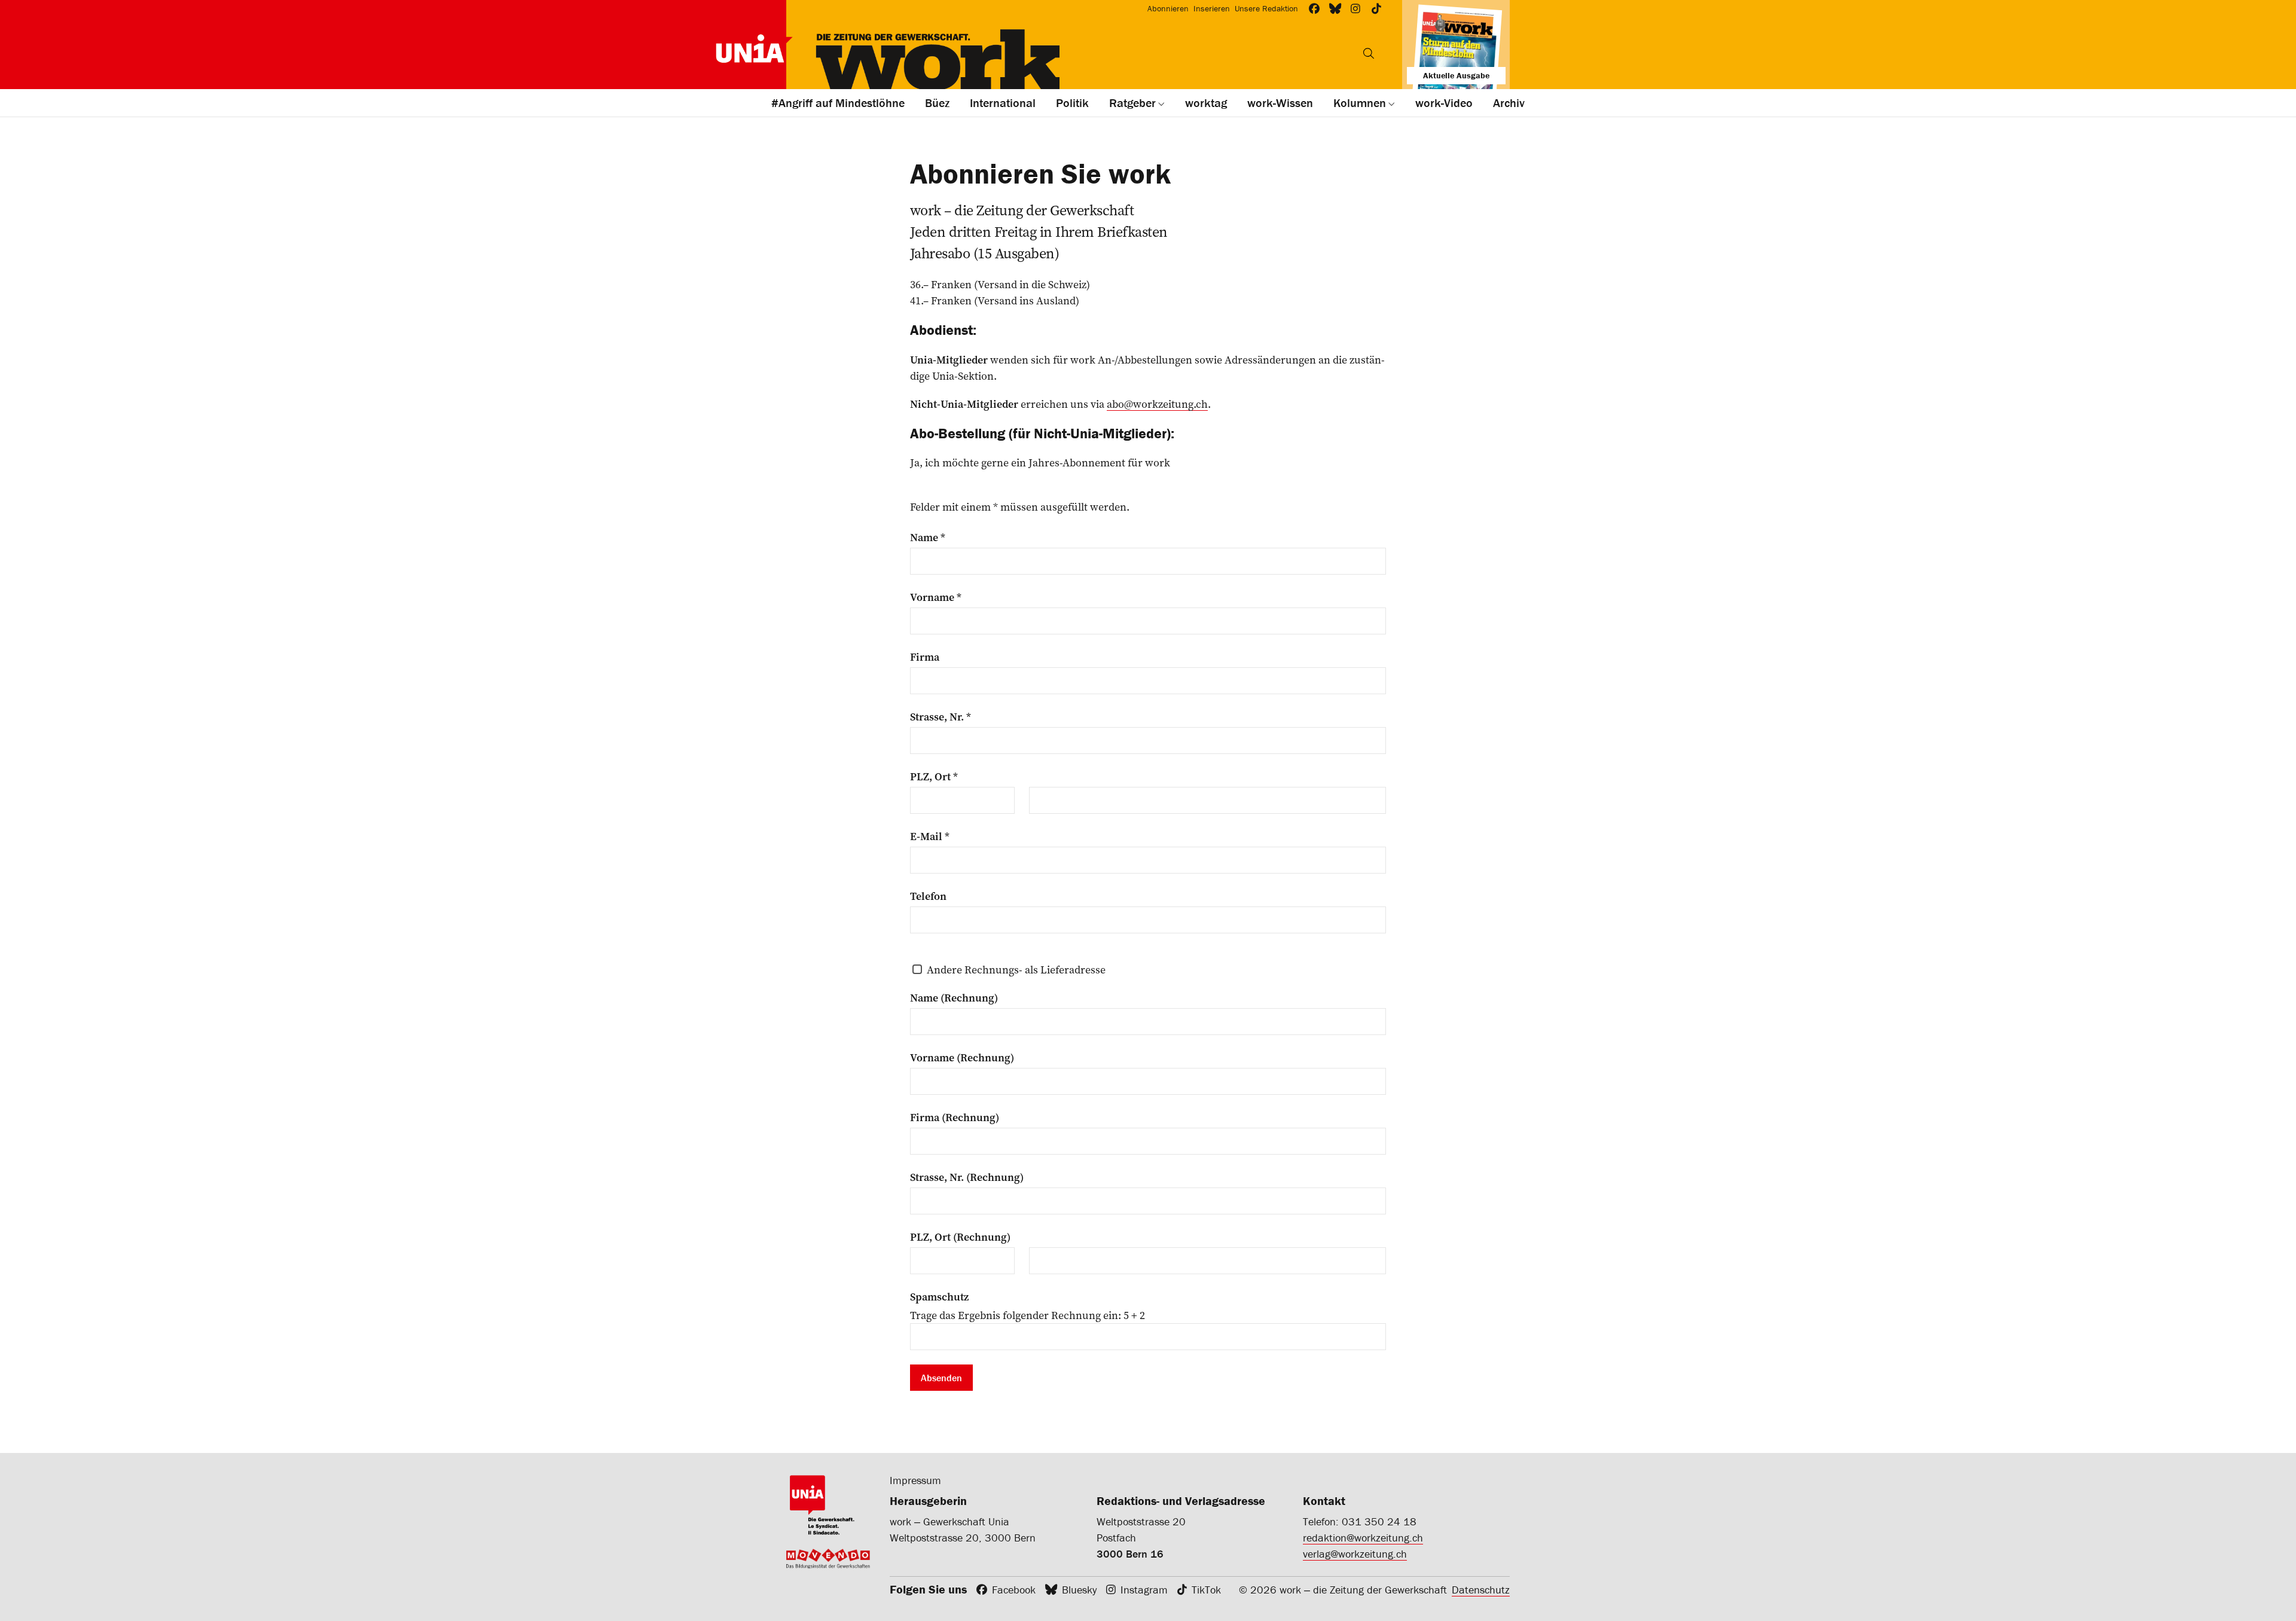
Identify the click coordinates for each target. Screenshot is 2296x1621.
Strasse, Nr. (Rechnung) (967, 1177)
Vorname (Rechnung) (962, 1058)
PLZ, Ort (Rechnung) (960, 1237)
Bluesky (1079, 1590)
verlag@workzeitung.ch (1355, 1554)
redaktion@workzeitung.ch (1363, 1538)
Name (928, 538)
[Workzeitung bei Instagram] (1356, 9)
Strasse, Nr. (941, 717)
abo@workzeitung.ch (1157, 404)
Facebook (1014, 1590)
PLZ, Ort (934, 777)
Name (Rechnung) (954, 998)
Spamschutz (939, 1297)
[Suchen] (1369, 53)
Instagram (1144, 1590)
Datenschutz (1481, 1590)
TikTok (1206, 1590)
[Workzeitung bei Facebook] (1315, 9)
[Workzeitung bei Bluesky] (1335, 9)
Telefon (928, 896)
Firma (925, 657)
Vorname (936, 597)
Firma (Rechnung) (955, 1118)
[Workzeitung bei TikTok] (1377, 9)
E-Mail (930, 837)
